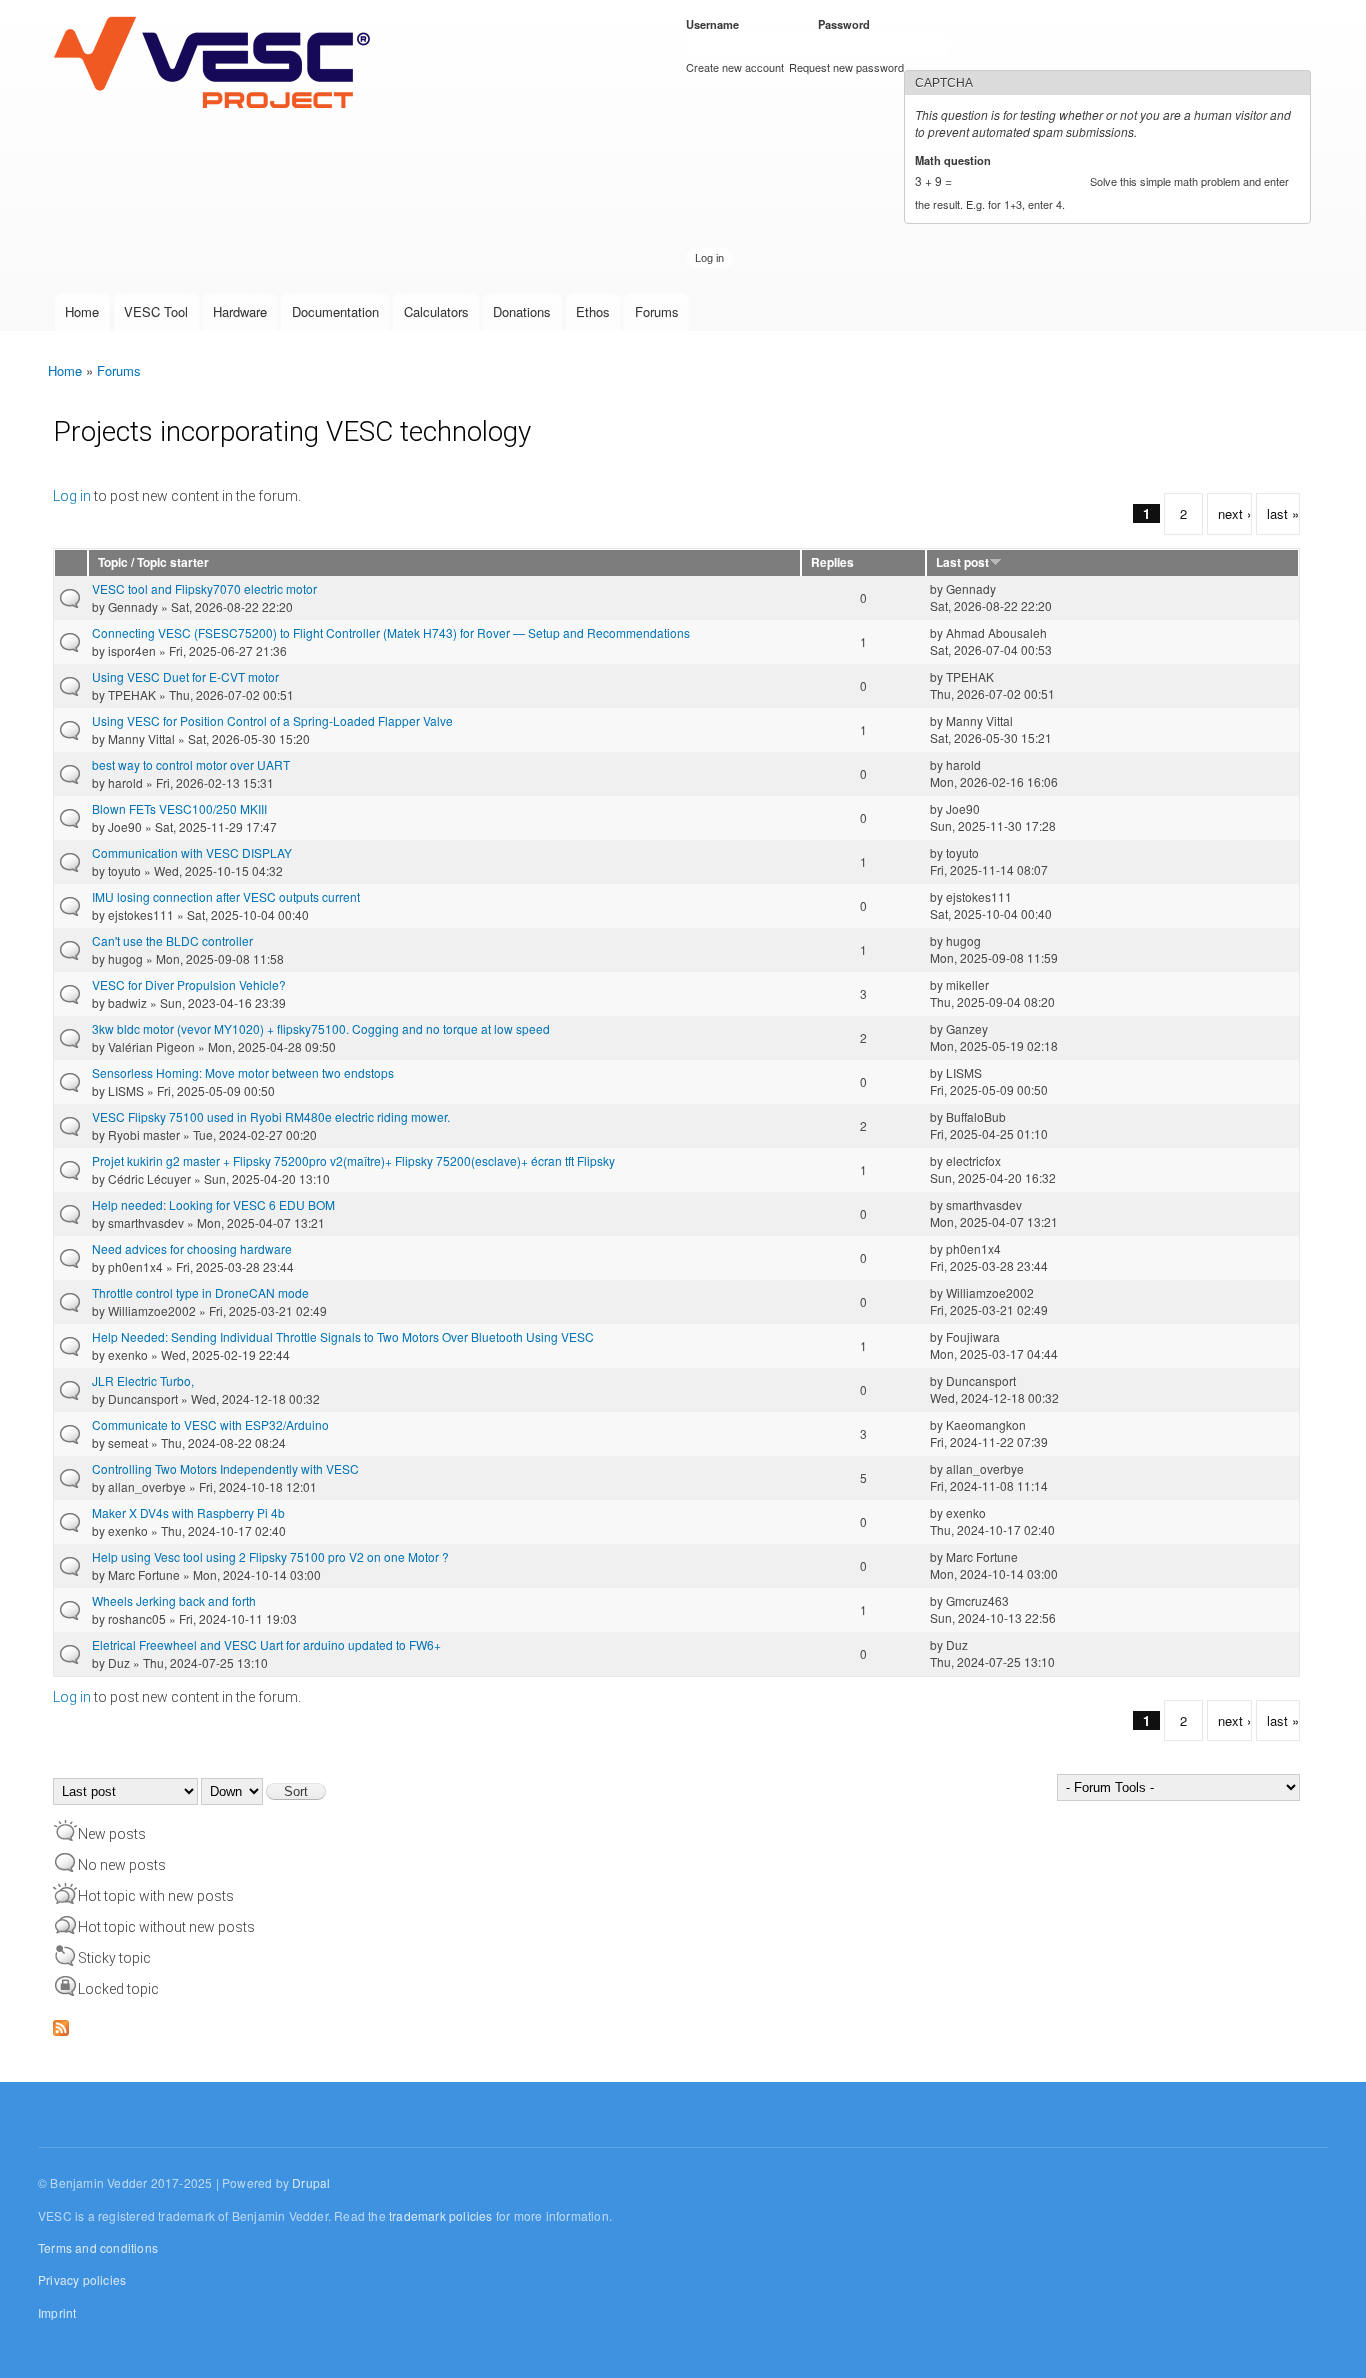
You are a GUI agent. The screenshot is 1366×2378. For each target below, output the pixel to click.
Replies (832, 562)
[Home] (216, 64)
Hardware (240, 311)
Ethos (593, 311)
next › (1234, 513)
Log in (72, 496)
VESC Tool (156, 311)
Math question (956, 160)
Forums (657, 311)
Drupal (311, 2182)
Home (82, 311)
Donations (522, 311)
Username (716, 24)
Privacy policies (82, 2279)
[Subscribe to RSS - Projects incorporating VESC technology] (61, 2023)
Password (847, 24)
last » (1283, 513)
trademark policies (441, 2215)
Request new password (846, 67)
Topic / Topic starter (153, 562)
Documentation (335, 311)
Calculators (436, 311)
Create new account (735, 67)
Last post (962, 562)
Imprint (57, 2312)
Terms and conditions (98, 2247)
